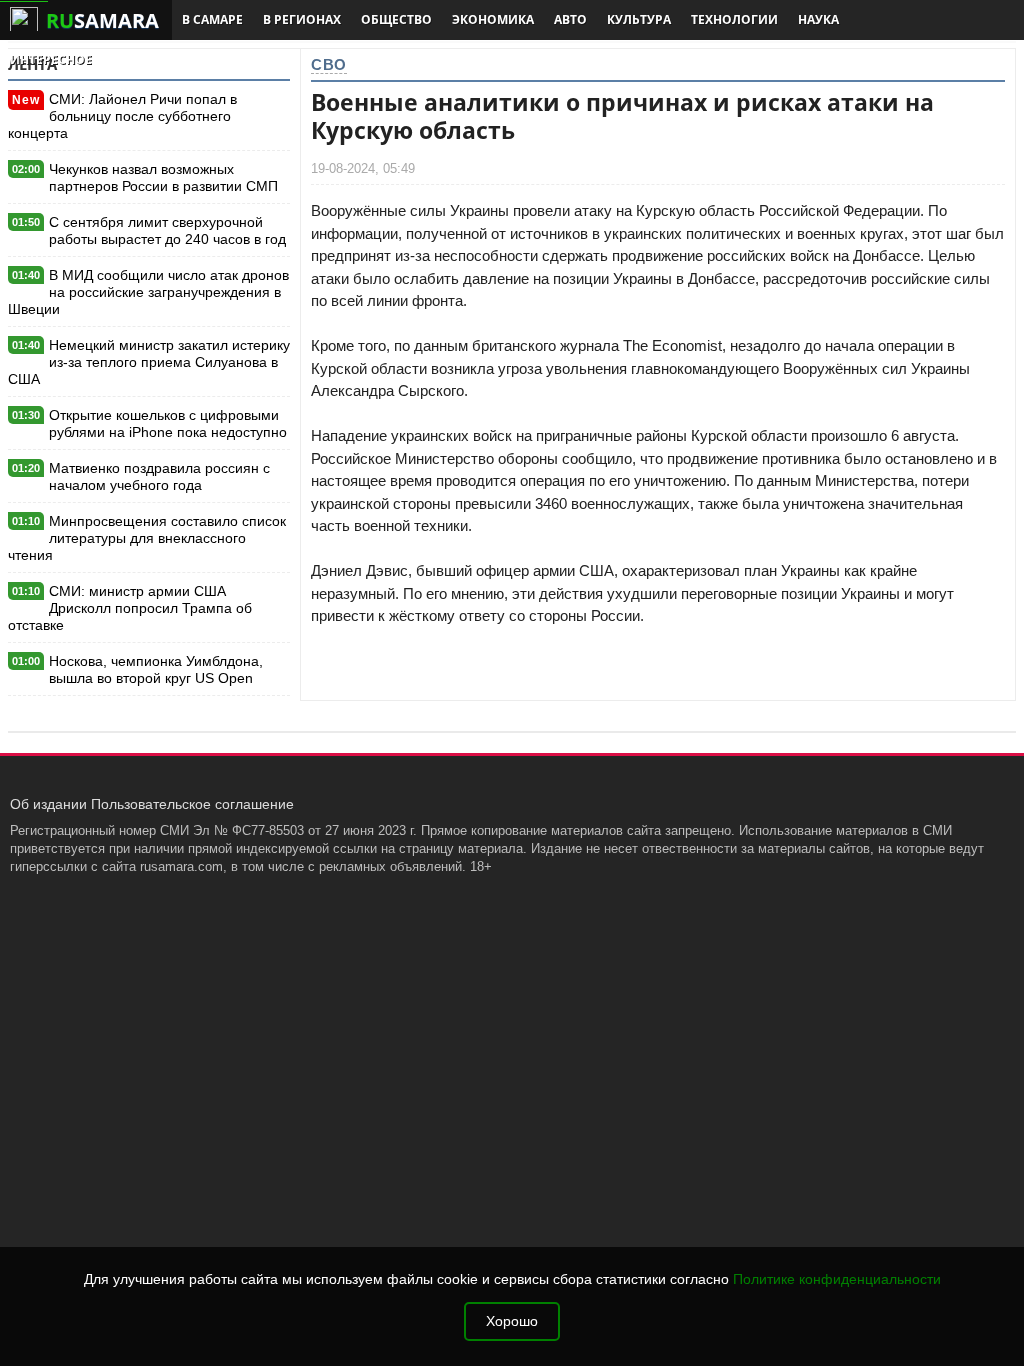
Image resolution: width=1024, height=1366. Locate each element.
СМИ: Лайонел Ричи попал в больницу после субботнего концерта (122, 116)
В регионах (302, 19)
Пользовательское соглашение (192, 804)
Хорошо (512, 1321)
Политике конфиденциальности (837, 1279)
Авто (570, 19)
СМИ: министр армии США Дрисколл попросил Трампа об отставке (130, 608)
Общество (396, 19)
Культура (639, 19)
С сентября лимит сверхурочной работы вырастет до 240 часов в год (167, 230)
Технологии (734, 19)
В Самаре (212, 19)
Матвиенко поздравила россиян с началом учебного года (159, 476)
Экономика (493, 19)
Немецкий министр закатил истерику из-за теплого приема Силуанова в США (149, 362)
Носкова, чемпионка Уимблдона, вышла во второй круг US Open (156, 669)
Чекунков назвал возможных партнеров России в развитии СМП (163, 177)
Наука (818, 19)
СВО (329, 64)
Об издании (48, 804)
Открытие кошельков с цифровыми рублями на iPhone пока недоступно (168, 423)
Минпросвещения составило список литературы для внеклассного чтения (147, 538)
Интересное (51, 59)
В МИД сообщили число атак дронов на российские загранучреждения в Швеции (148, 292)
